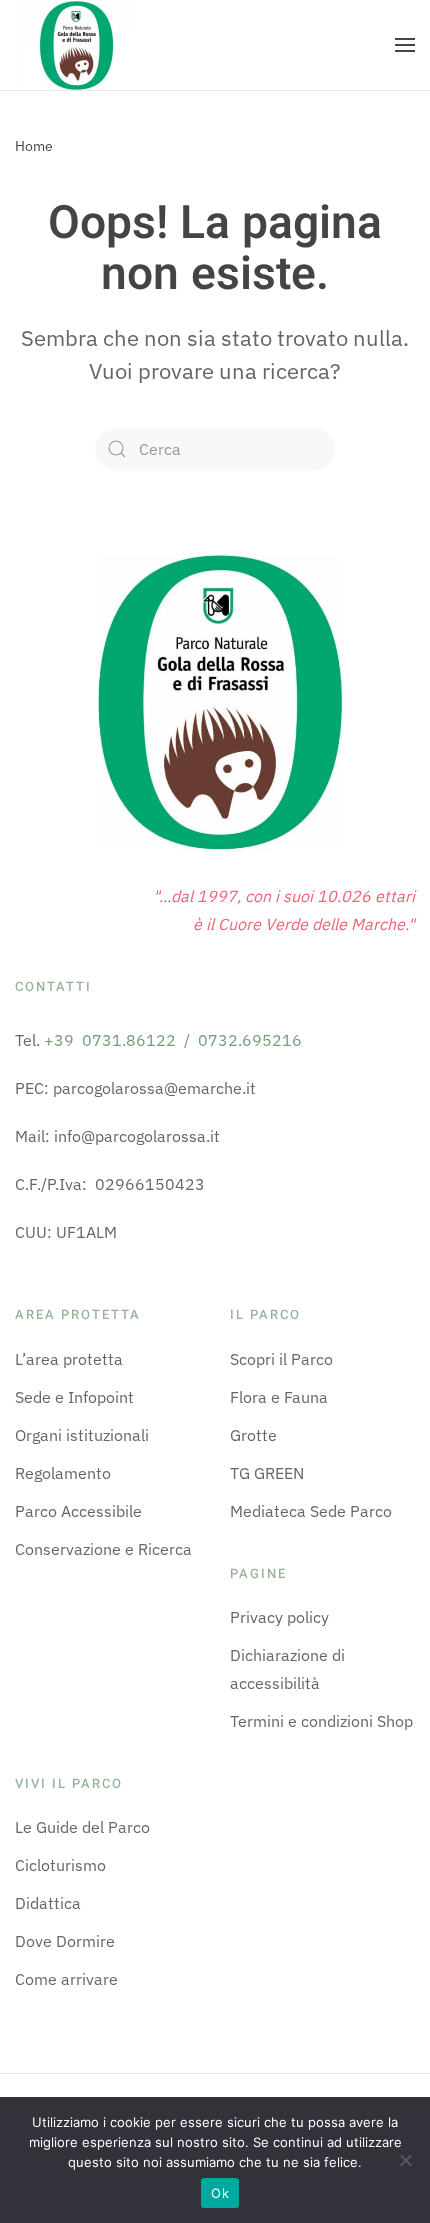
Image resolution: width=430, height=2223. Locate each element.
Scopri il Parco (281, 1359)
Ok (220, 2193)
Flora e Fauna (279, 1397)
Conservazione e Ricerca (103, 1549)
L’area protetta (69, 1359)
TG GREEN (267, 1473)
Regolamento (63, 1473)
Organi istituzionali (82, 1435)
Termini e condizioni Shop (321, 1721)
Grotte (253, 1435)
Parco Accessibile (78, 1511)
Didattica (48, 1903)
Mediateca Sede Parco (311, 1511)
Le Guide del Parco (82, 1827)
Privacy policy (279, 1617)
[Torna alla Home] (75, 45)
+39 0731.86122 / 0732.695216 (173, 1040)
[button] (405, 45)
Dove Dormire (65, 1941)
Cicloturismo (60, 1865)
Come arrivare (66, 1979)
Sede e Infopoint (74, 1397)
